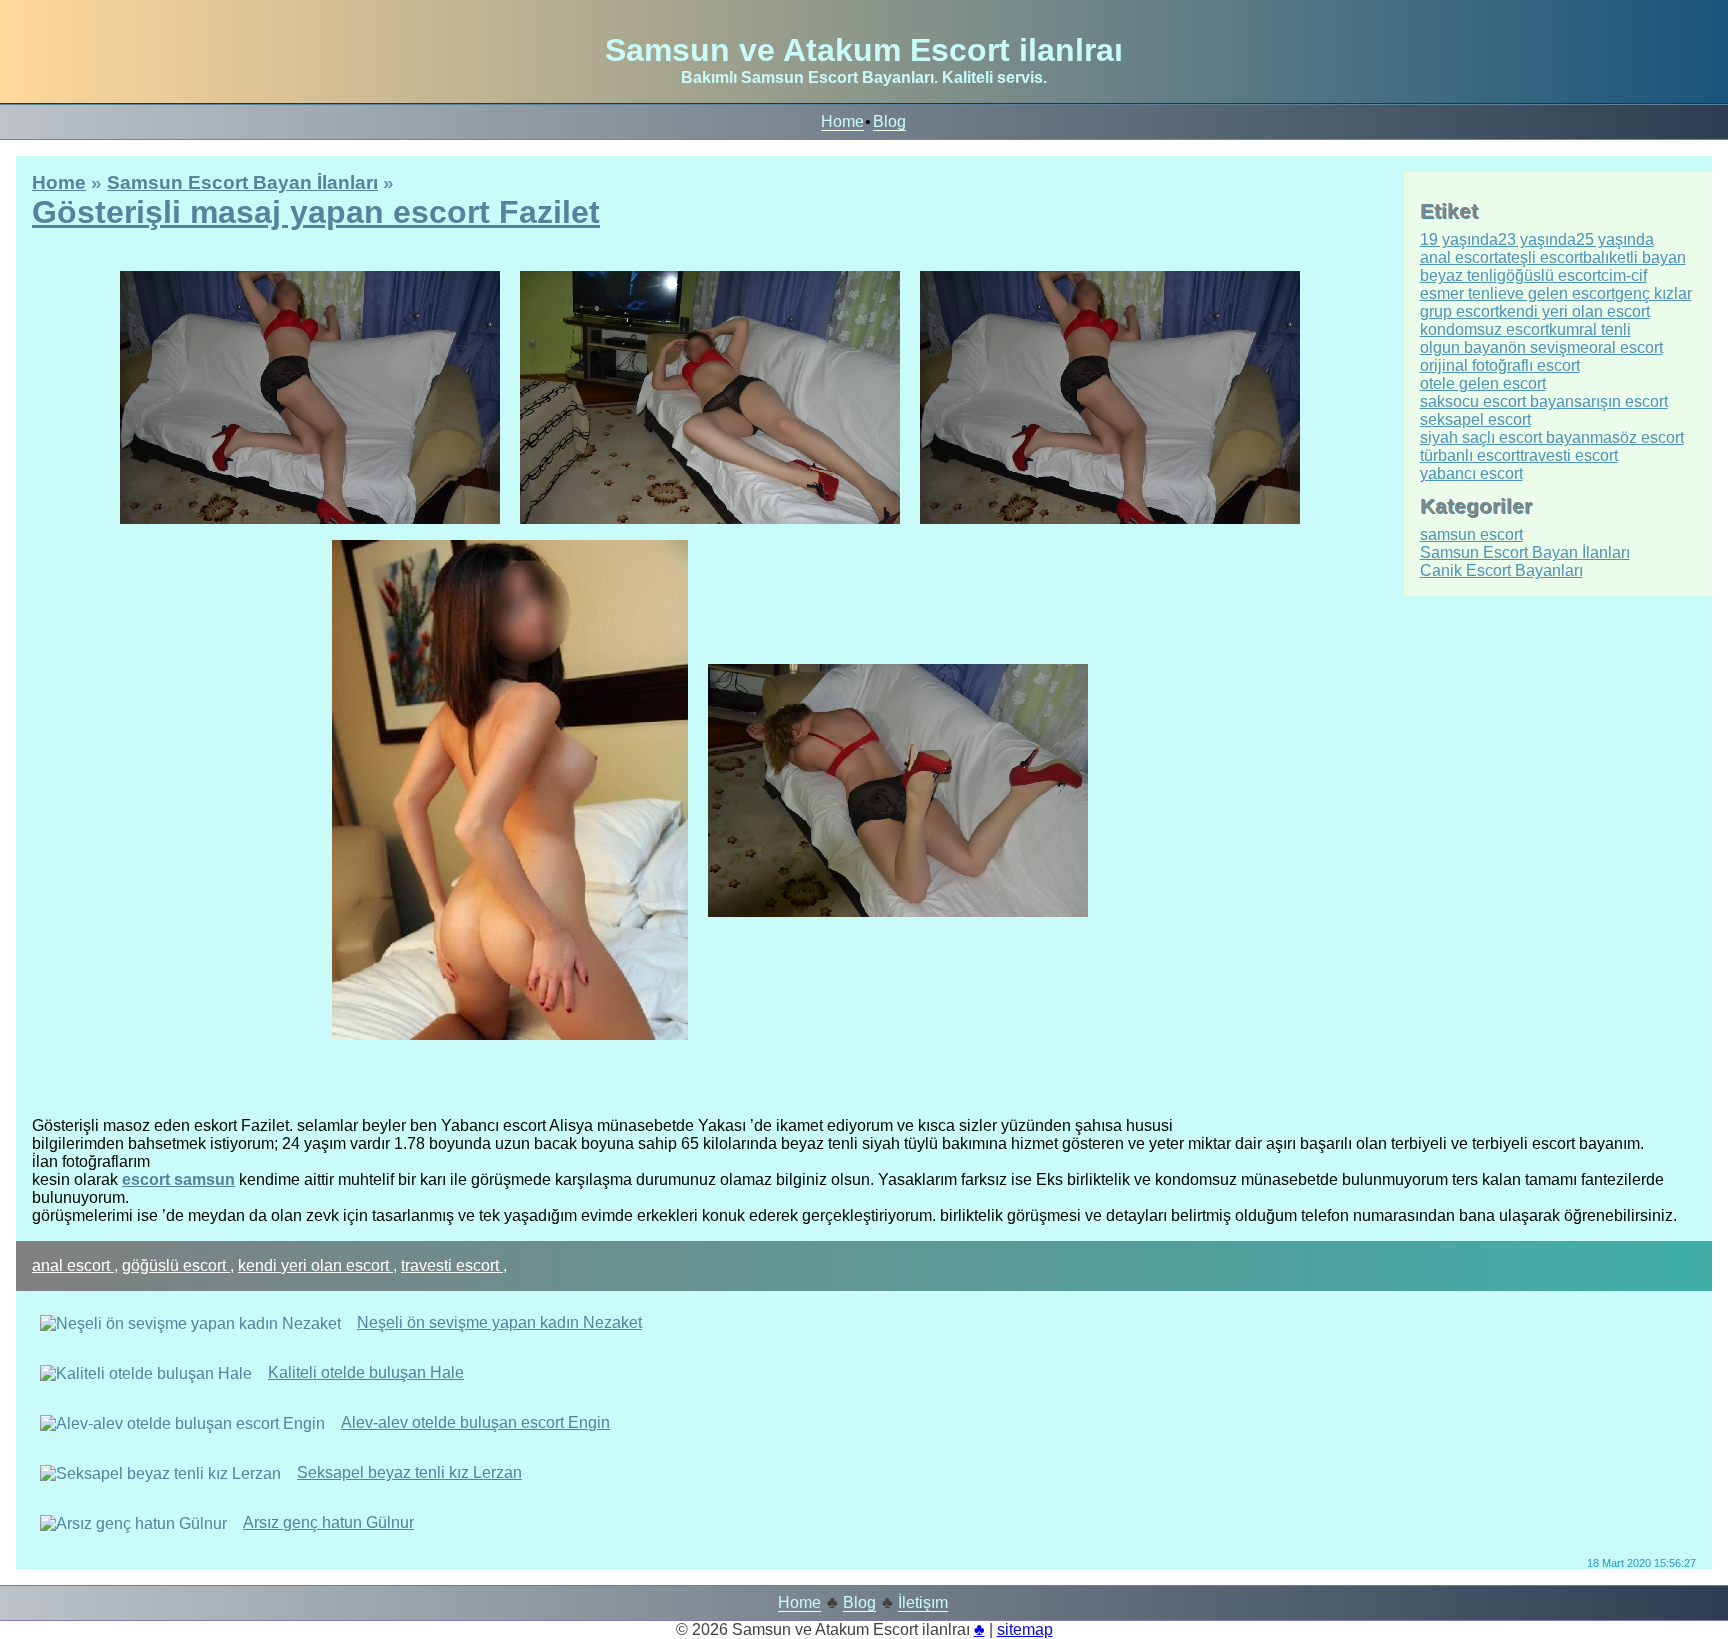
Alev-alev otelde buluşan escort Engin (475, 1422)
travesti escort (452, 1265)
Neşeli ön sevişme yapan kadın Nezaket (499, 1322)
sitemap (1025, 1629)
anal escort (73, 1265)
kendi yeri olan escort (315, 1265)
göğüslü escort (176, 1265)
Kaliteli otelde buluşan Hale (366, 1372)
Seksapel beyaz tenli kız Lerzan (409, 1472)
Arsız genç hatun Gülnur (328, 1522)
